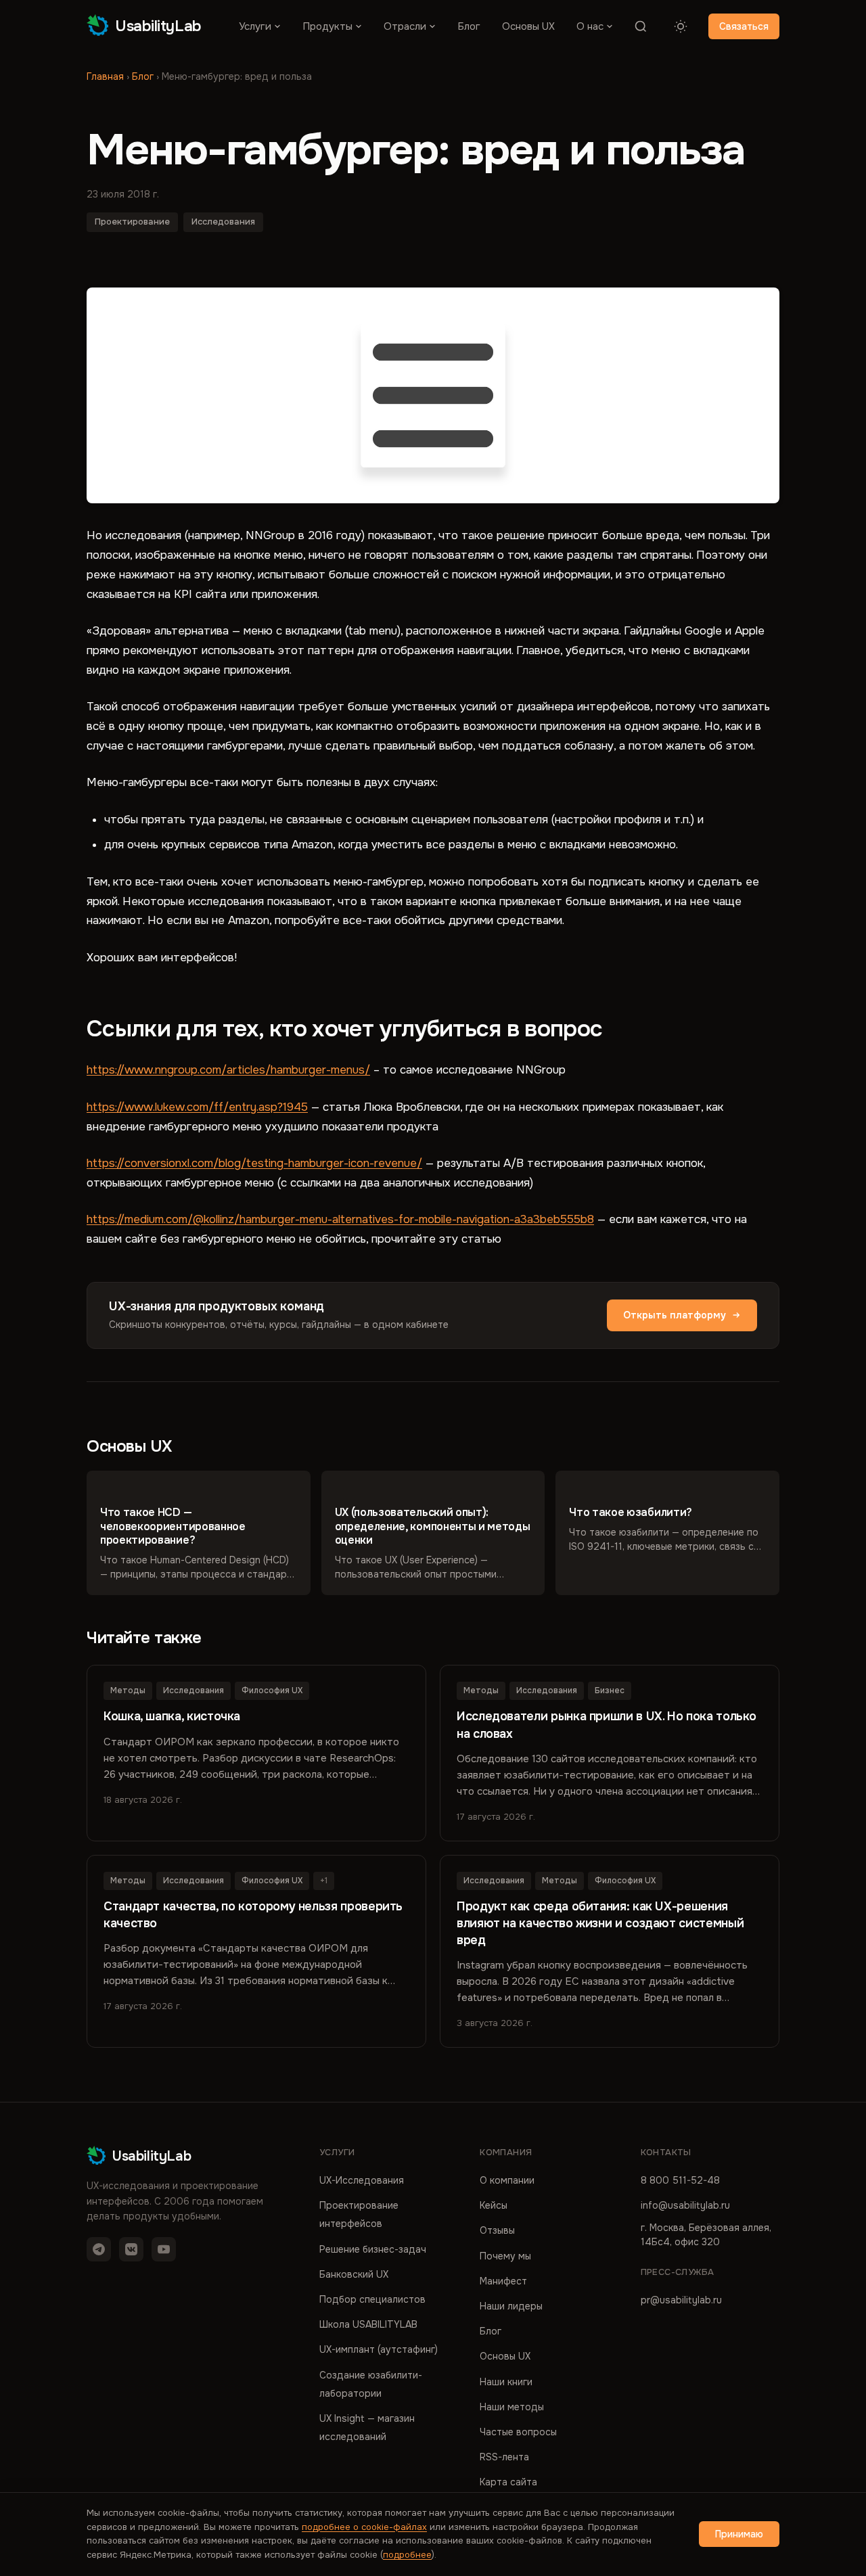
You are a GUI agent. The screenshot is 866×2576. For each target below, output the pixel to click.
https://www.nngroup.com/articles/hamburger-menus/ (228, 1070)
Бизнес (610, 1690)
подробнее (407, 2555)
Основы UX (528, 26)
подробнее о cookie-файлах (364, 2527)
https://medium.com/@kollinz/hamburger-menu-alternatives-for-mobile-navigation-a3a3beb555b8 (340, 1219)
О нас (590, 26)
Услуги (255, 26)
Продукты (327, 26)
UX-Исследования (362, 2180)
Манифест (503, 2281)
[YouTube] (164, 2249)
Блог (469, 26)
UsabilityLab (158, 26)
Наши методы (512, 2407)
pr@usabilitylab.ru (681, 2300)
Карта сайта (508, 2482)
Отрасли (405, 26)
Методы (128, 1690)
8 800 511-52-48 (680, 2180)
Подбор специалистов (372, 2299)
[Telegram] (99, 2249)
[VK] (131, 2249)
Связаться (744, 26)
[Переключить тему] (681, 26)
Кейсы (494, 2205)
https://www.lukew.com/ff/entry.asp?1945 (197, 1107)
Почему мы (505, 2256)
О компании (507, 2180)
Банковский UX (354, 2274)
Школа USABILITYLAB (368, 2324)
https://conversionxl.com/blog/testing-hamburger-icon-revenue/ (254, 1163)
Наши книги (506, 2382)
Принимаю (739, 2534)
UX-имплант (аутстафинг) (379, 2349)
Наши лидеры (511, 2306)
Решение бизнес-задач (373, 2249)
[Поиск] (641, 26)
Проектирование (132, 222)
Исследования (223, 222)
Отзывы (497, 2230)
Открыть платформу (675, 1315)
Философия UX (272, 1690)
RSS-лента (504, 2457)
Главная (105, 76)
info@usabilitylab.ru (685, 2205)
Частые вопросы (518, 2432)
